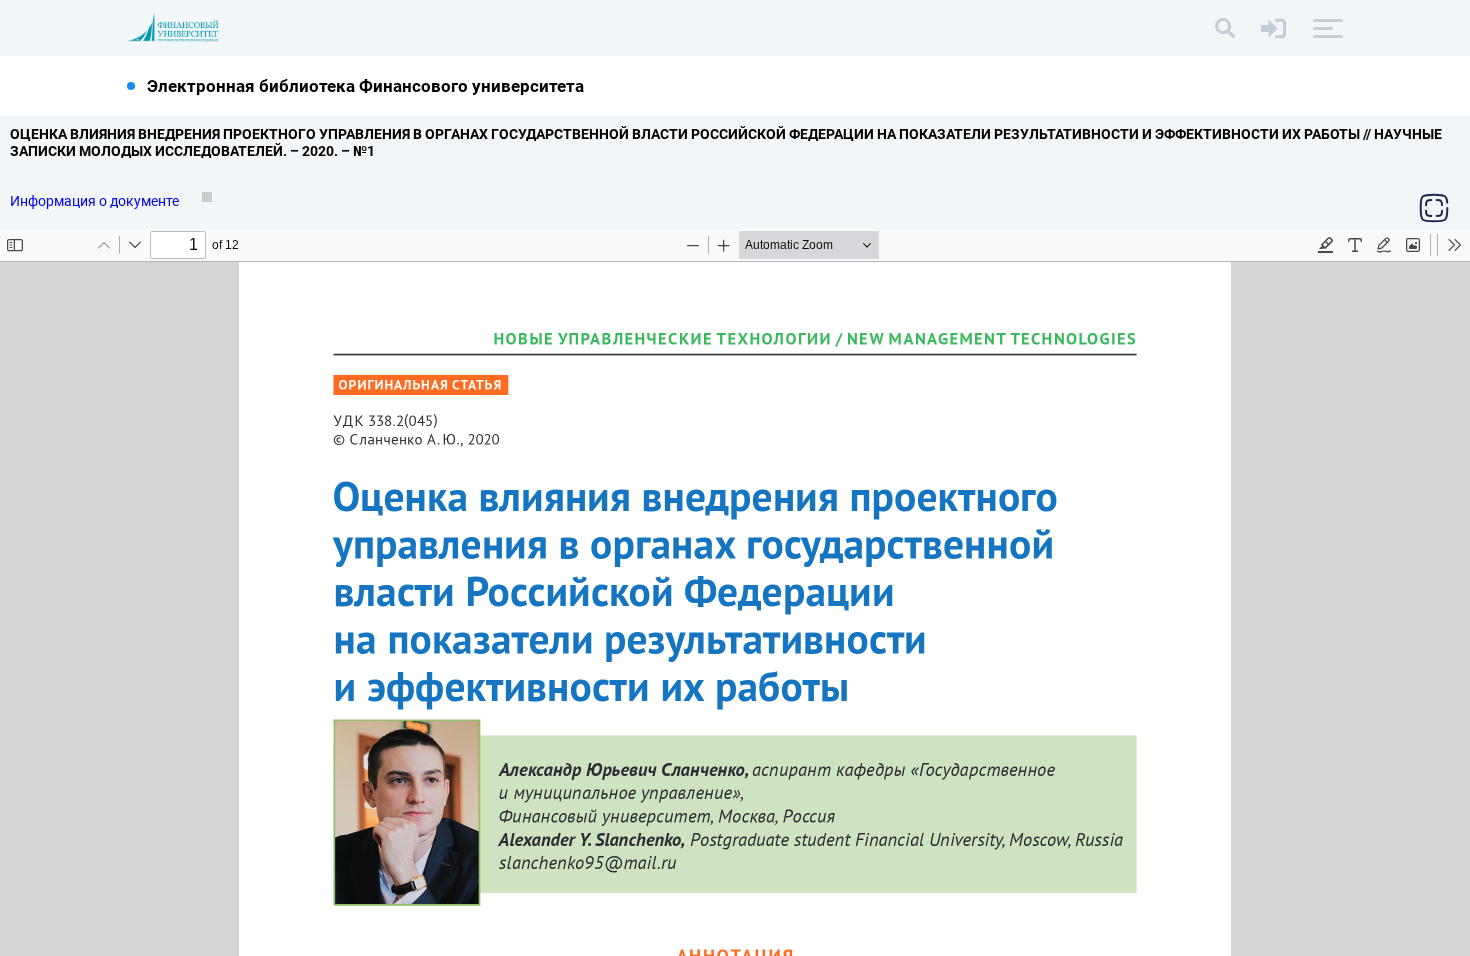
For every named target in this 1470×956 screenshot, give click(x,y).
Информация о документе (96, 201)
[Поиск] (1225, 28)
